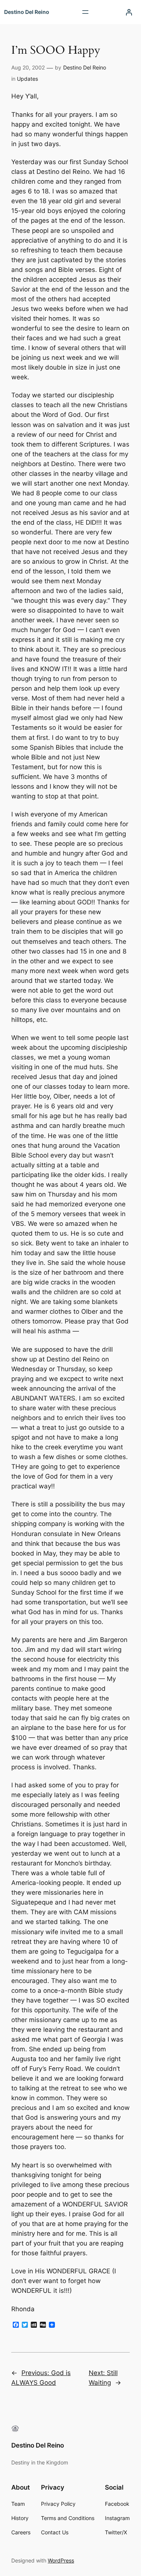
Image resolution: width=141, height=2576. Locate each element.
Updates (27, 79)
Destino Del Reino (27, 12)
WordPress (61, 2560)
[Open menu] (85, 12)
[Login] (129, 12)
